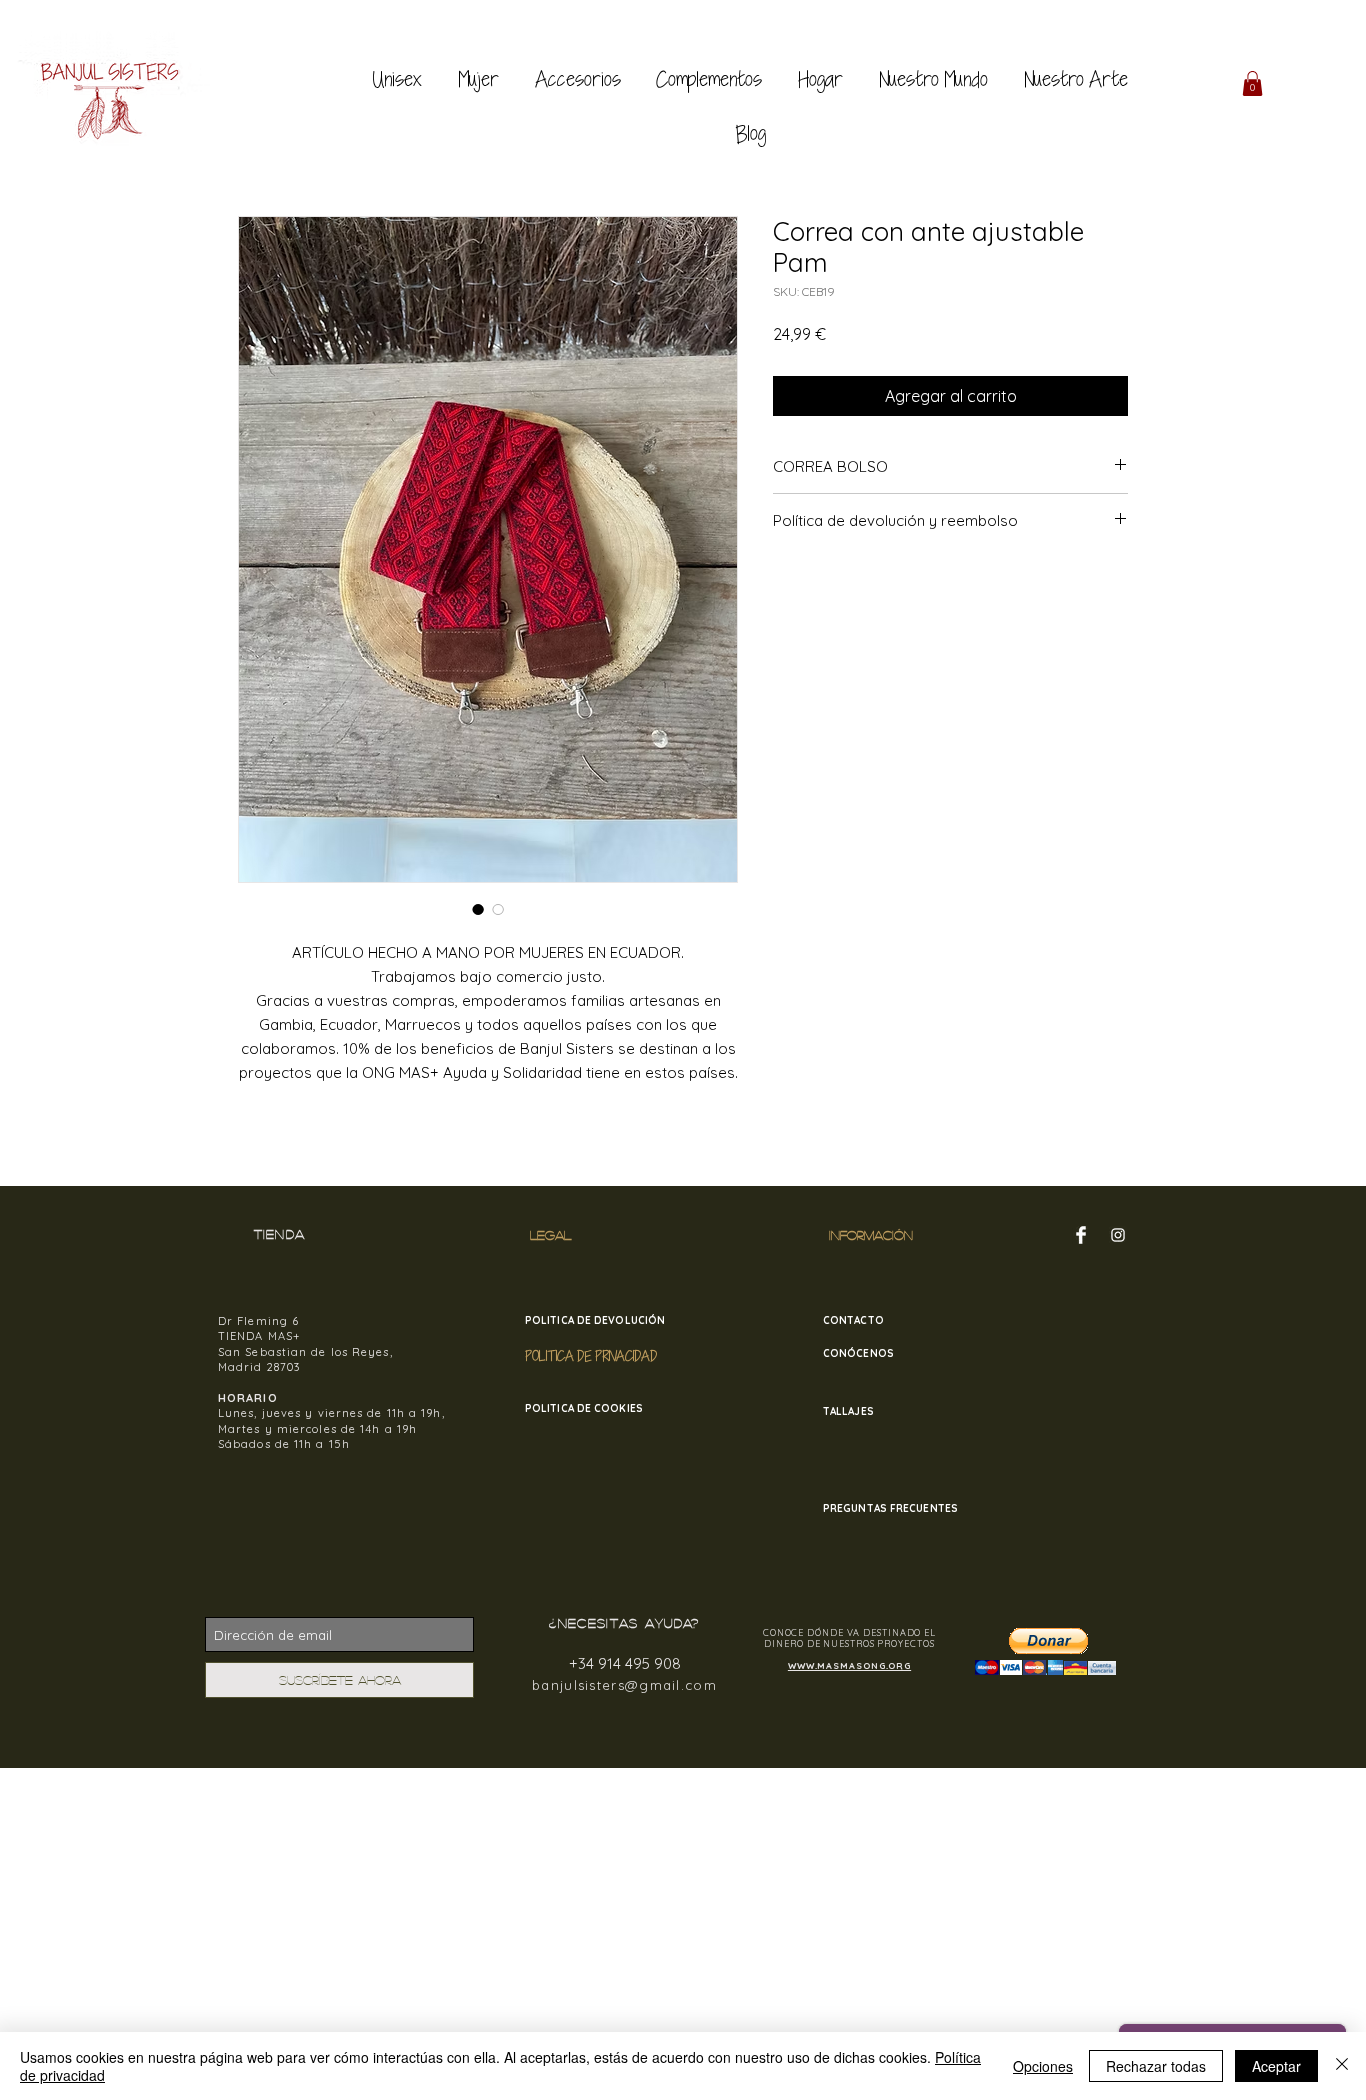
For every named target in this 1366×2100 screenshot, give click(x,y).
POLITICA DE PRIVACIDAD (591, 1356)
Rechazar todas (1156, 2066)
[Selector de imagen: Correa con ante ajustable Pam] (478, 909)
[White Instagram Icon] (1118, 1235)
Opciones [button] (1043, 2066)
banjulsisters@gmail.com (624, 1685)
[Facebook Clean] (1081, 1235)
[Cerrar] (1342, 2066)
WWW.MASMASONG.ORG (849, 1665)
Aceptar (1276, 2066)
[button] (1252, 83)
